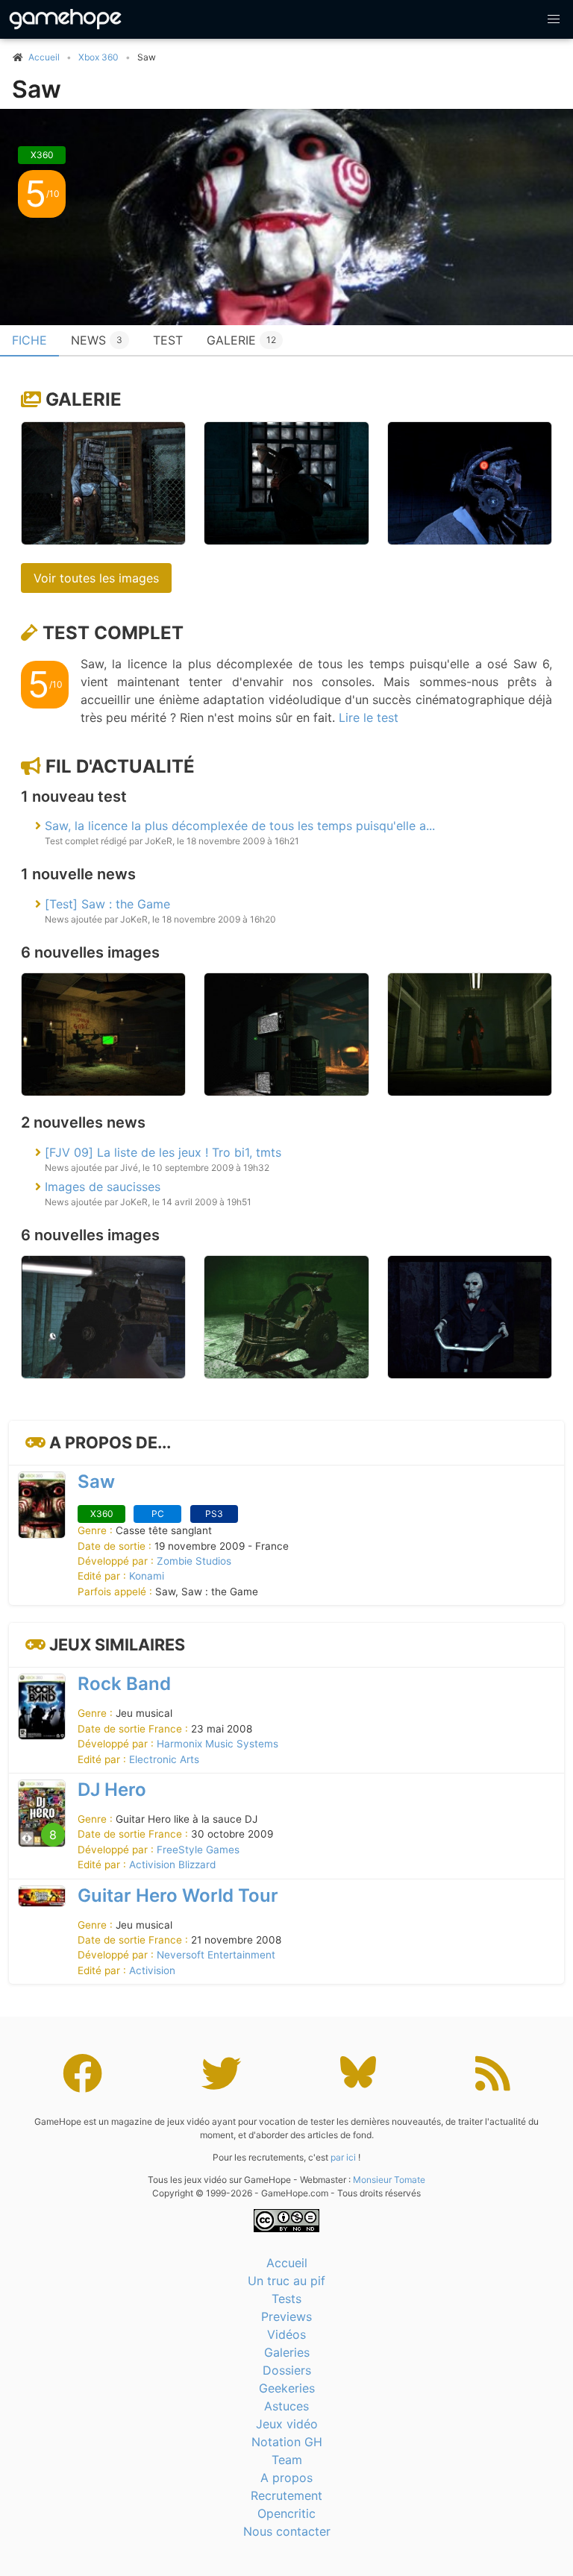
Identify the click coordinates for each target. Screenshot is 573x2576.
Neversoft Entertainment (216, 1955)
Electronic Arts (164, 1759)
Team (287, 2460)
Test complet (113, 633)
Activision (152, 1970)
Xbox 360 (98, 57)
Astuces (286, 2406)
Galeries (287, 2352)
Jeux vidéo (287, 2424)
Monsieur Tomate (389, 2180)
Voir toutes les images (96, 578)
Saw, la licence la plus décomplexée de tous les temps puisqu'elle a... (240, 826)
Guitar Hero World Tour (178, 1895)
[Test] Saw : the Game (107, 904)
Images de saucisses (103, 1187)
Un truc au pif (286, 2281)
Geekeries (287, 2388)
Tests (286, 2299)
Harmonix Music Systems (217, 1744)
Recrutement (286, 2495)
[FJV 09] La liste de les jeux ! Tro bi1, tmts (163, 1152)
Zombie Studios (194, 1561)
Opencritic (286, 2513)
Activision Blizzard (172, 1865)
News (97, 340)
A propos (286, 2478)
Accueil (287, 2263)
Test (168, 340)
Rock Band (124, 1684)
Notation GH (287, 2442)
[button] (554, 19)
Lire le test (369, 717)
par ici (343, 2157)
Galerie (241, 340)
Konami (147, 1576)
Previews (286, 2316)
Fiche (29, 340)
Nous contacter (287, 2531)
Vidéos (286, 2334)
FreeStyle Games (198, 1850)
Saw (37, 89)
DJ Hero (112, 1790)
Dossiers (287, 2370)
